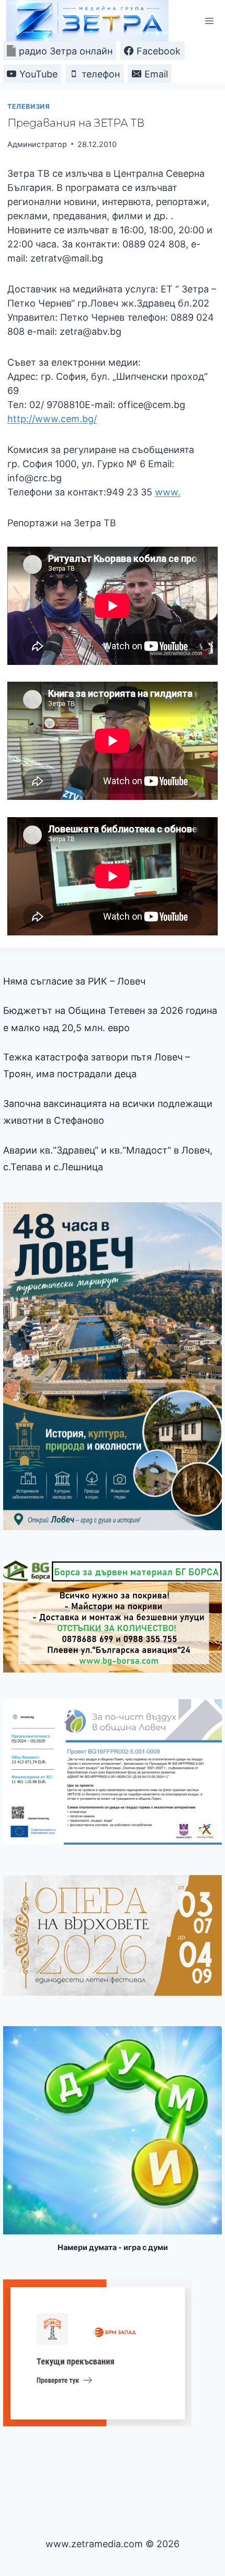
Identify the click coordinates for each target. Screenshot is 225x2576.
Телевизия (29, 106)
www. (168, 492)
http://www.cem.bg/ (52, 419)
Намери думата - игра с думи (113, 2247)
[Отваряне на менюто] (209, 21)
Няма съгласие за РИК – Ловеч (74, 981)
